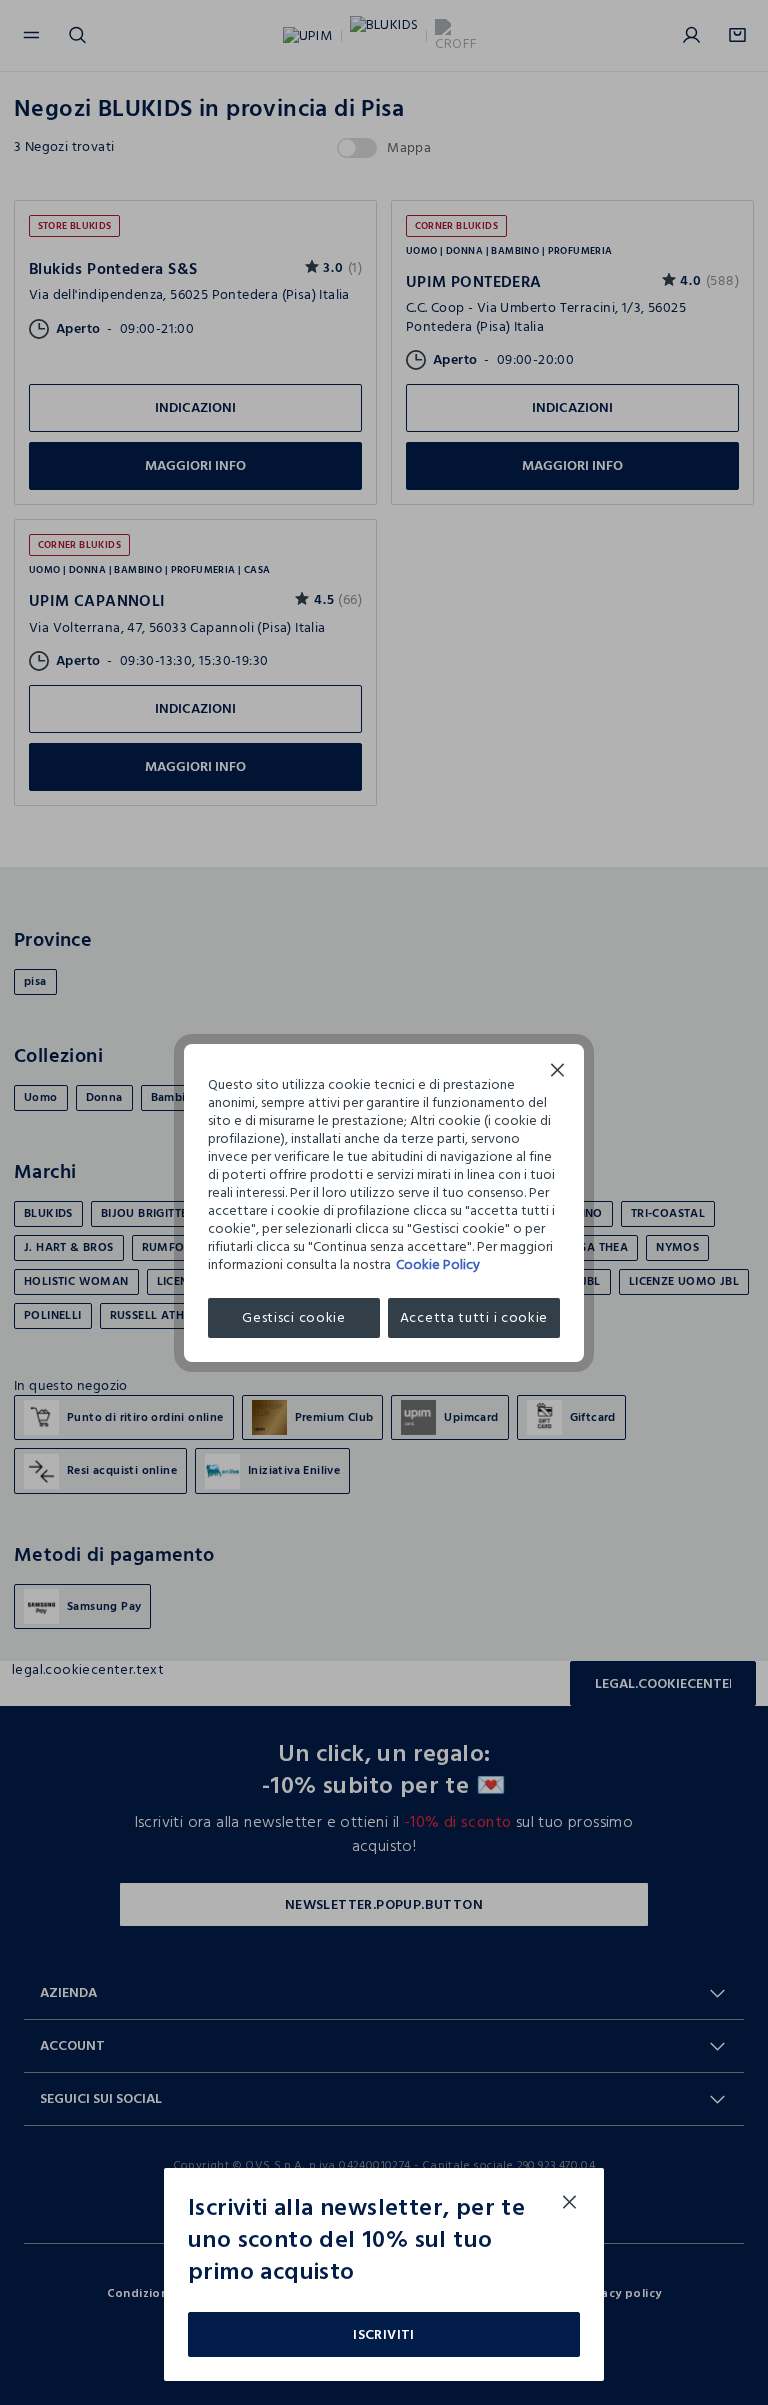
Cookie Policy (438, 1264)
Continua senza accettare (558, 1072)
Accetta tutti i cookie (474, 1317)
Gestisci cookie (294, 1317)
